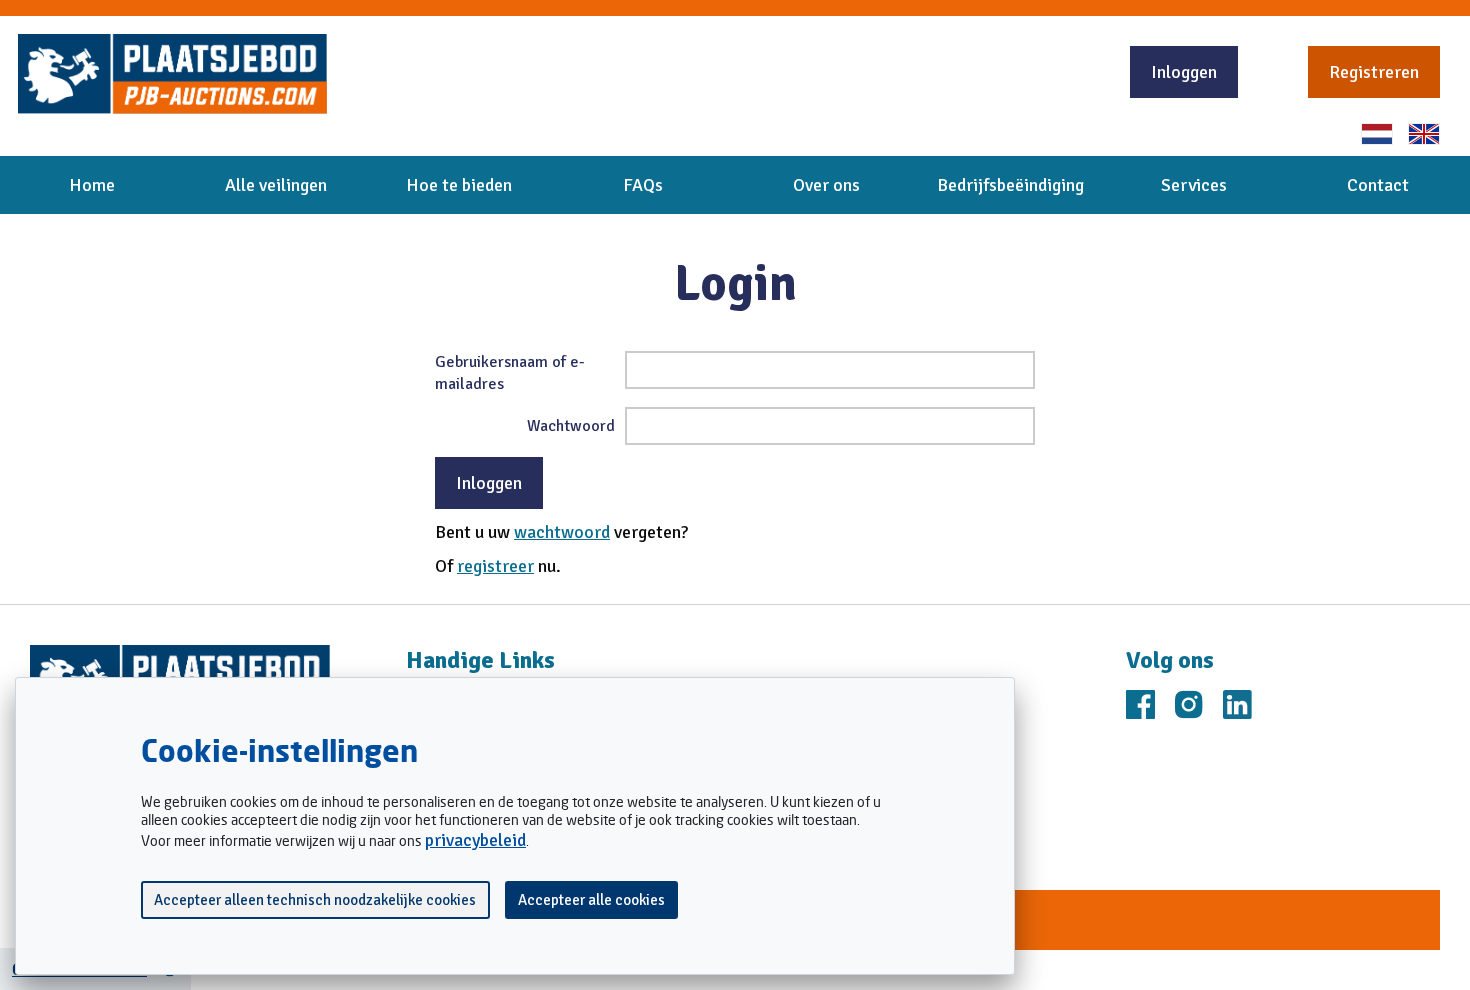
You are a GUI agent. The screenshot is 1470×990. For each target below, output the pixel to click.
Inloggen (1184, 72)
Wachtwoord (571, 426)
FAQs (643, 185)
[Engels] (1424, 134)
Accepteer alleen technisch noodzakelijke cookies (315, 900)
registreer (495, 566)
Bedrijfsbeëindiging (1010, 185)
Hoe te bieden (459, 185)
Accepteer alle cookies (591, 900)
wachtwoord (562, 532)
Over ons (826, 185)
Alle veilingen (276, 185)
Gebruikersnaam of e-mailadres (510, 373)
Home (92, 185)
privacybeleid (475, 840)
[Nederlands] (1377, 134)
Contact (1378, 185)
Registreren (1374, 72)
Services (1194, 185)
